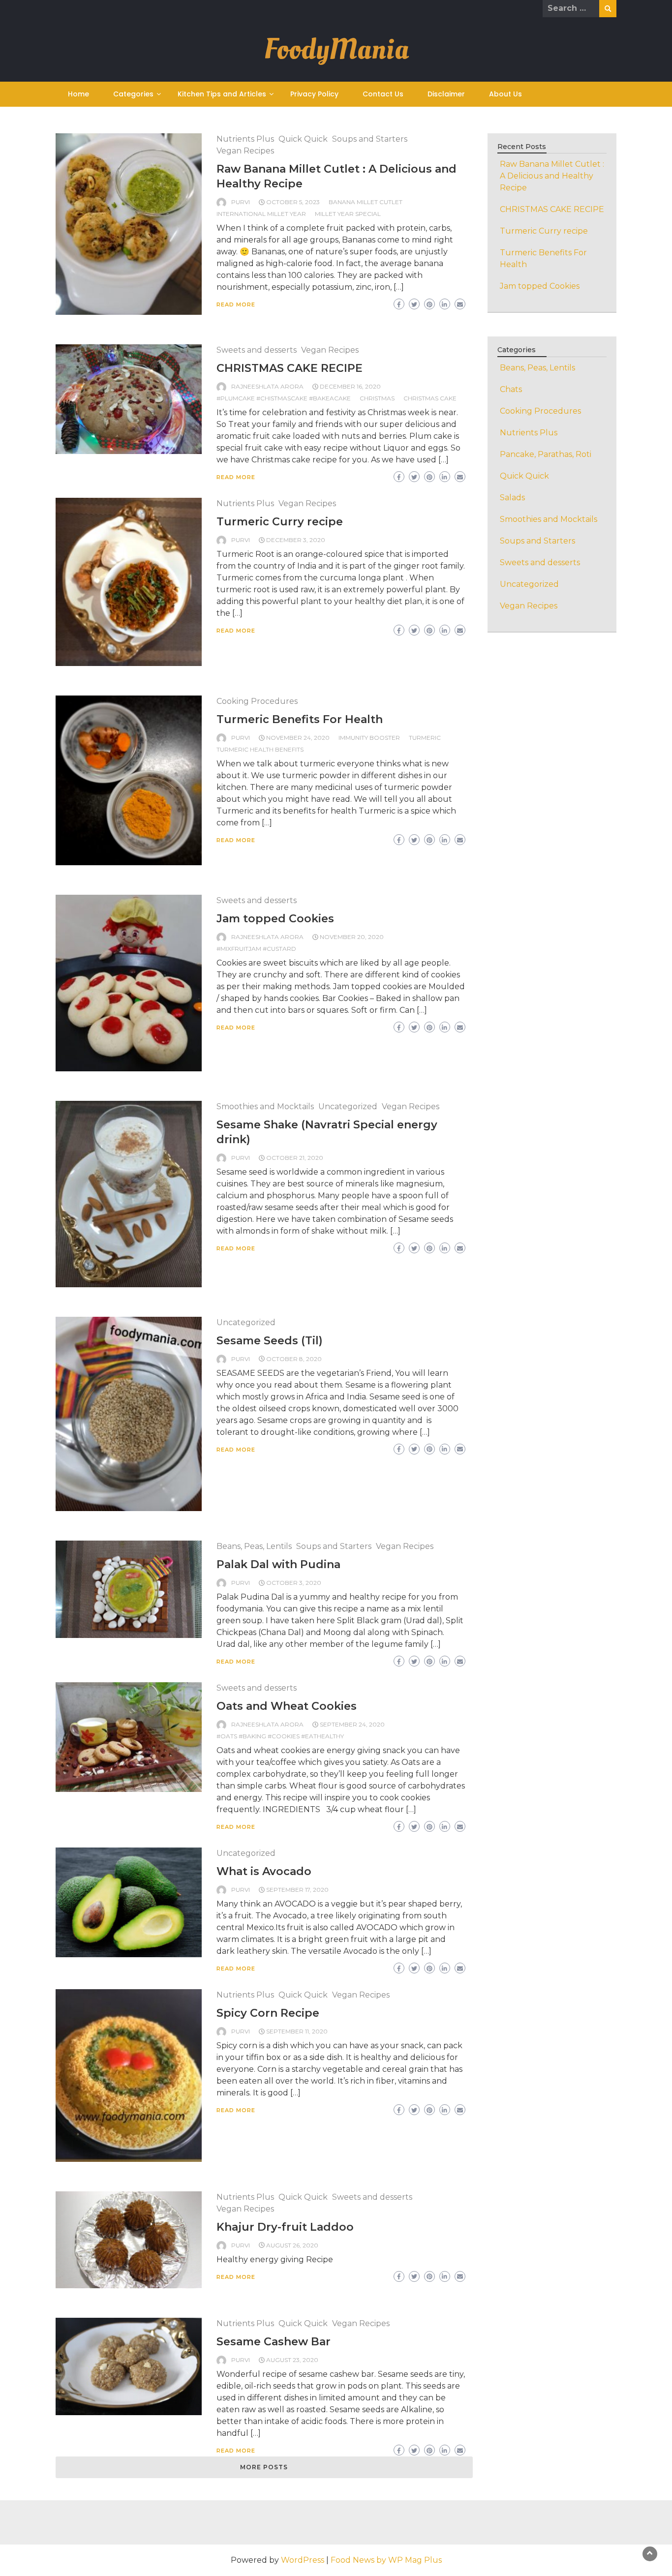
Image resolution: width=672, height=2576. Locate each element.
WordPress (303, 2560)
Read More (236, 304)
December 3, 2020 (296, 540)
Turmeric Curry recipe (280, 522)
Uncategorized (348, 1106)
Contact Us (383, 94)
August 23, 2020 (292, 2360)
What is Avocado (264, 1871)
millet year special (348, 214)
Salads (512, 498)
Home (78, 94)
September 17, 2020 (297, 1890)
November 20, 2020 (352, 937)
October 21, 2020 (295, 1158)
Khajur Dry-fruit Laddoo (285, 2227)
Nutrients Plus (245, 139)
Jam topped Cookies (275, 919)
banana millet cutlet (366, 202)
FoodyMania (336, 49)
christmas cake (430, 398)
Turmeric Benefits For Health (300, 719)
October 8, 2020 (294, 1359)
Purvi (241, 202)
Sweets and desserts (257, 350)
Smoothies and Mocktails (265, 1106)
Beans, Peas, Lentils (254, 1546)
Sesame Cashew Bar (274, 2342)
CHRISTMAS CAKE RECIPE (290, 368)
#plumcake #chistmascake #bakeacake (284, 398)
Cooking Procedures (257, 701)
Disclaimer (446, 94)
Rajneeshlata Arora (267, 386)
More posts (264, 2467)
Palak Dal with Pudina (278, 1564)
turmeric (425, 738)
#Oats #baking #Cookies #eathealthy (280, 1736)
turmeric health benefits (260, 749)
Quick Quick (303, 139)
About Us (505, 94)
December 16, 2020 (350, 386)
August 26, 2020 (292, 2245)
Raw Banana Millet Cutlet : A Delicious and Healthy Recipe (552, 176)
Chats (511, 389)
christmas (377, 398)
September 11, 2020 (297, 2031)
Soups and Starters (370, 139)
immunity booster (369, 738)
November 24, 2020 (298, 738)
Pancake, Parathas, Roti (546, 454)
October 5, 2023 (293, 202)
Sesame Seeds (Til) (270, 1341)
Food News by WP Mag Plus (386, 2560)
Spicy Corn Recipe (268, 2013)
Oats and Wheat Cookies (287, 1706)
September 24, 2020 (352, 1724)
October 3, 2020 (294, 1583)
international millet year (261, 214)
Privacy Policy (314, 94)
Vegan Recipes (245, 151)
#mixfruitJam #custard (256, 949)
